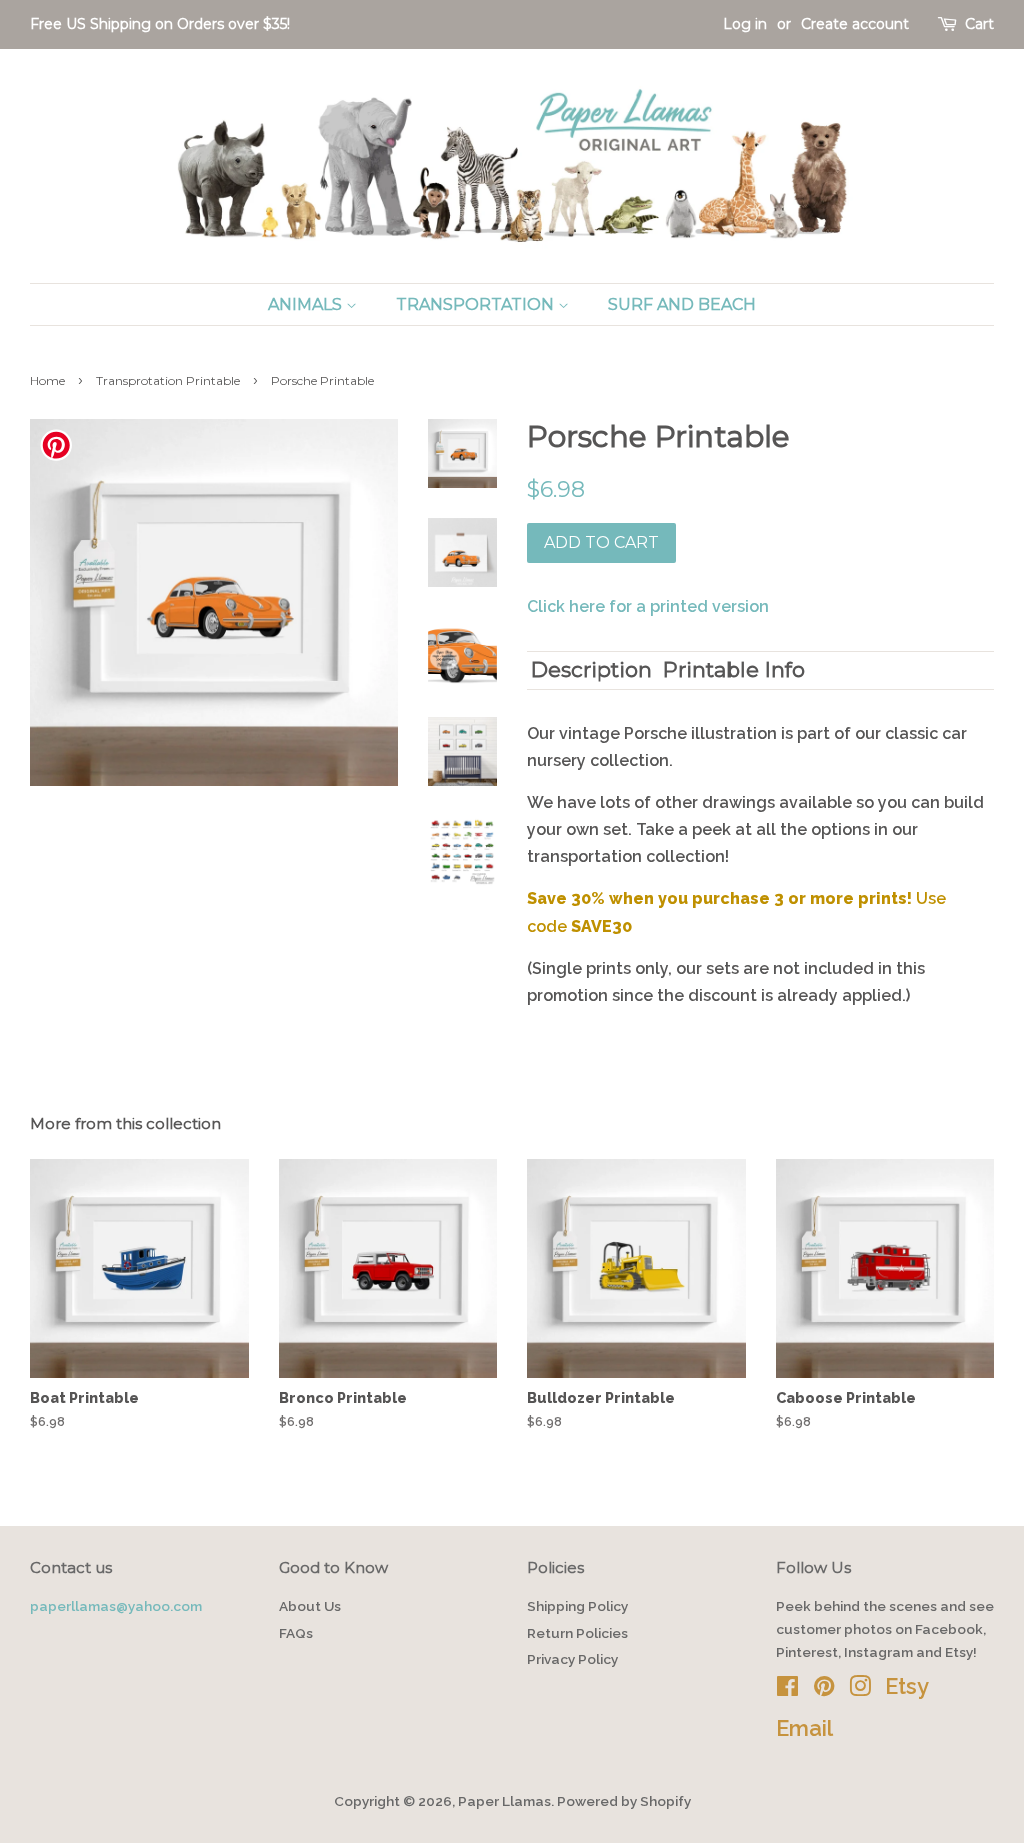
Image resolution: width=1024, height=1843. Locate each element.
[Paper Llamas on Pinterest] (824, 1690)
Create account (855, 24)
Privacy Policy (572, 1659)
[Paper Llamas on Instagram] (860, 1690)
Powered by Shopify (624, 1801)
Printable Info (734, 669)
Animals (307, 304)
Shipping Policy (577, 1606)
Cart (979, 24)
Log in (745, 24)
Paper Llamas (504, 1801)
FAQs (296, 1633)
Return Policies (577, 1633)
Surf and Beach (682, 304)
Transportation (477, 304)
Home (47, 380)
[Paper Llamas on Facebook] (787, 1690)
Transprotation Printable (168, 380)
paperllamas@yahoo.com (116, 1606)
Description (591, 669)
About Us (310, 1606)
